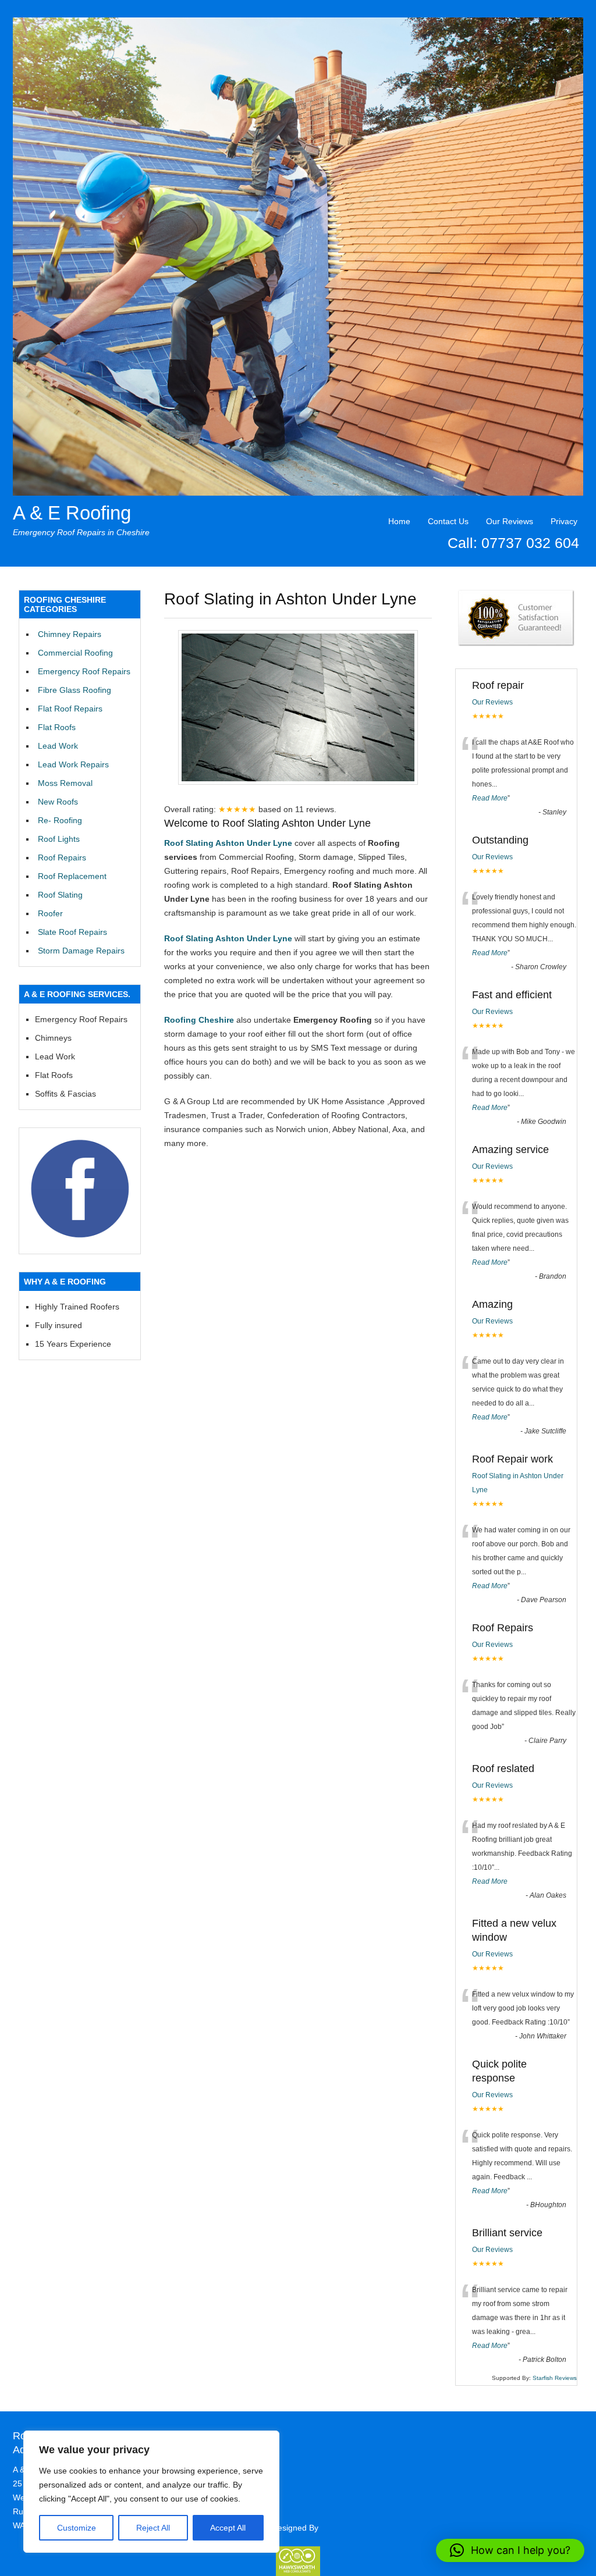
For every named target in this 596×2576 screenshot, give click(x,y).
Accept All (228, 2528)
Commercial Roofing (75, 653)
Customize (77, 2528)
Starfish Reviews (555, 2378)
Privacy (564, 521)
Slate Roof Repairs (72, 932)
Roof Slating (60, 895)
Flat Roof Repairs (70, 709)
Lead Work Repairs (73, 764)
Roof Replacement (72, 876)
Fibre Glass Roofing (74, 690)
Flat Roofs (57, 727)
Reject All (153, 2528)
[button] (510, 2550)
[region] (151, 2492)
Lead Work (58, 746)
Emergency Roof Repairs (84, 671)
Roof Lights (59, 839)
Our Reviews (510, 521)
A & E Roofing (72, 513)
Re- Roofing (60, 820)
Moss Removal (65, 783)
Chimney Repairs (70, 634)
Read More (490, 798)
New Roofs (58, 802)
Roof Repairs (62, 858)
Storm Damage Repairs (81, 951)
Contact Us (448, 521)
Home (399, 521)
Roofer (50, 913)
